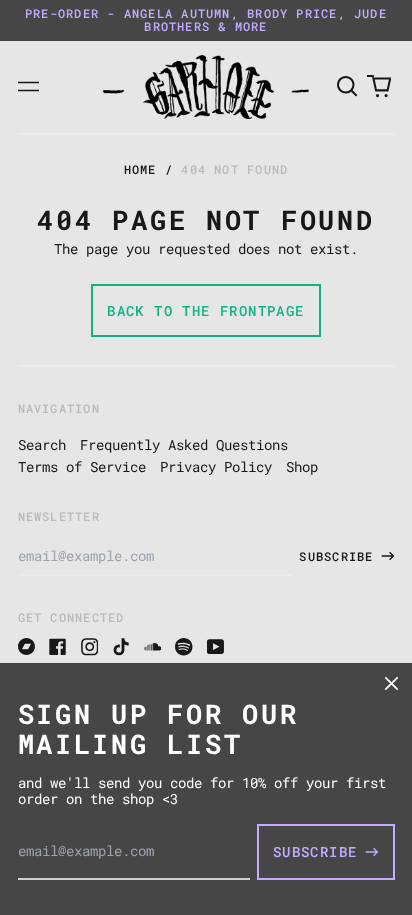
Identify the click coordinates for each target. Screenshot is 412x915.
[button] (348, 87)
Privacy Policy (216, 466)
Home (140, 169)
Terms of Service (82, 466)
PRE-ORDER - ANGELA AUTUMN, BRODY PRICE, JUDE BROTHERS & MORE (206, 19)
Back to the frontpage (205, 310)
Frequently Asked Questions (184, 444)
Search (42, 444)
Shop (302, 466)
